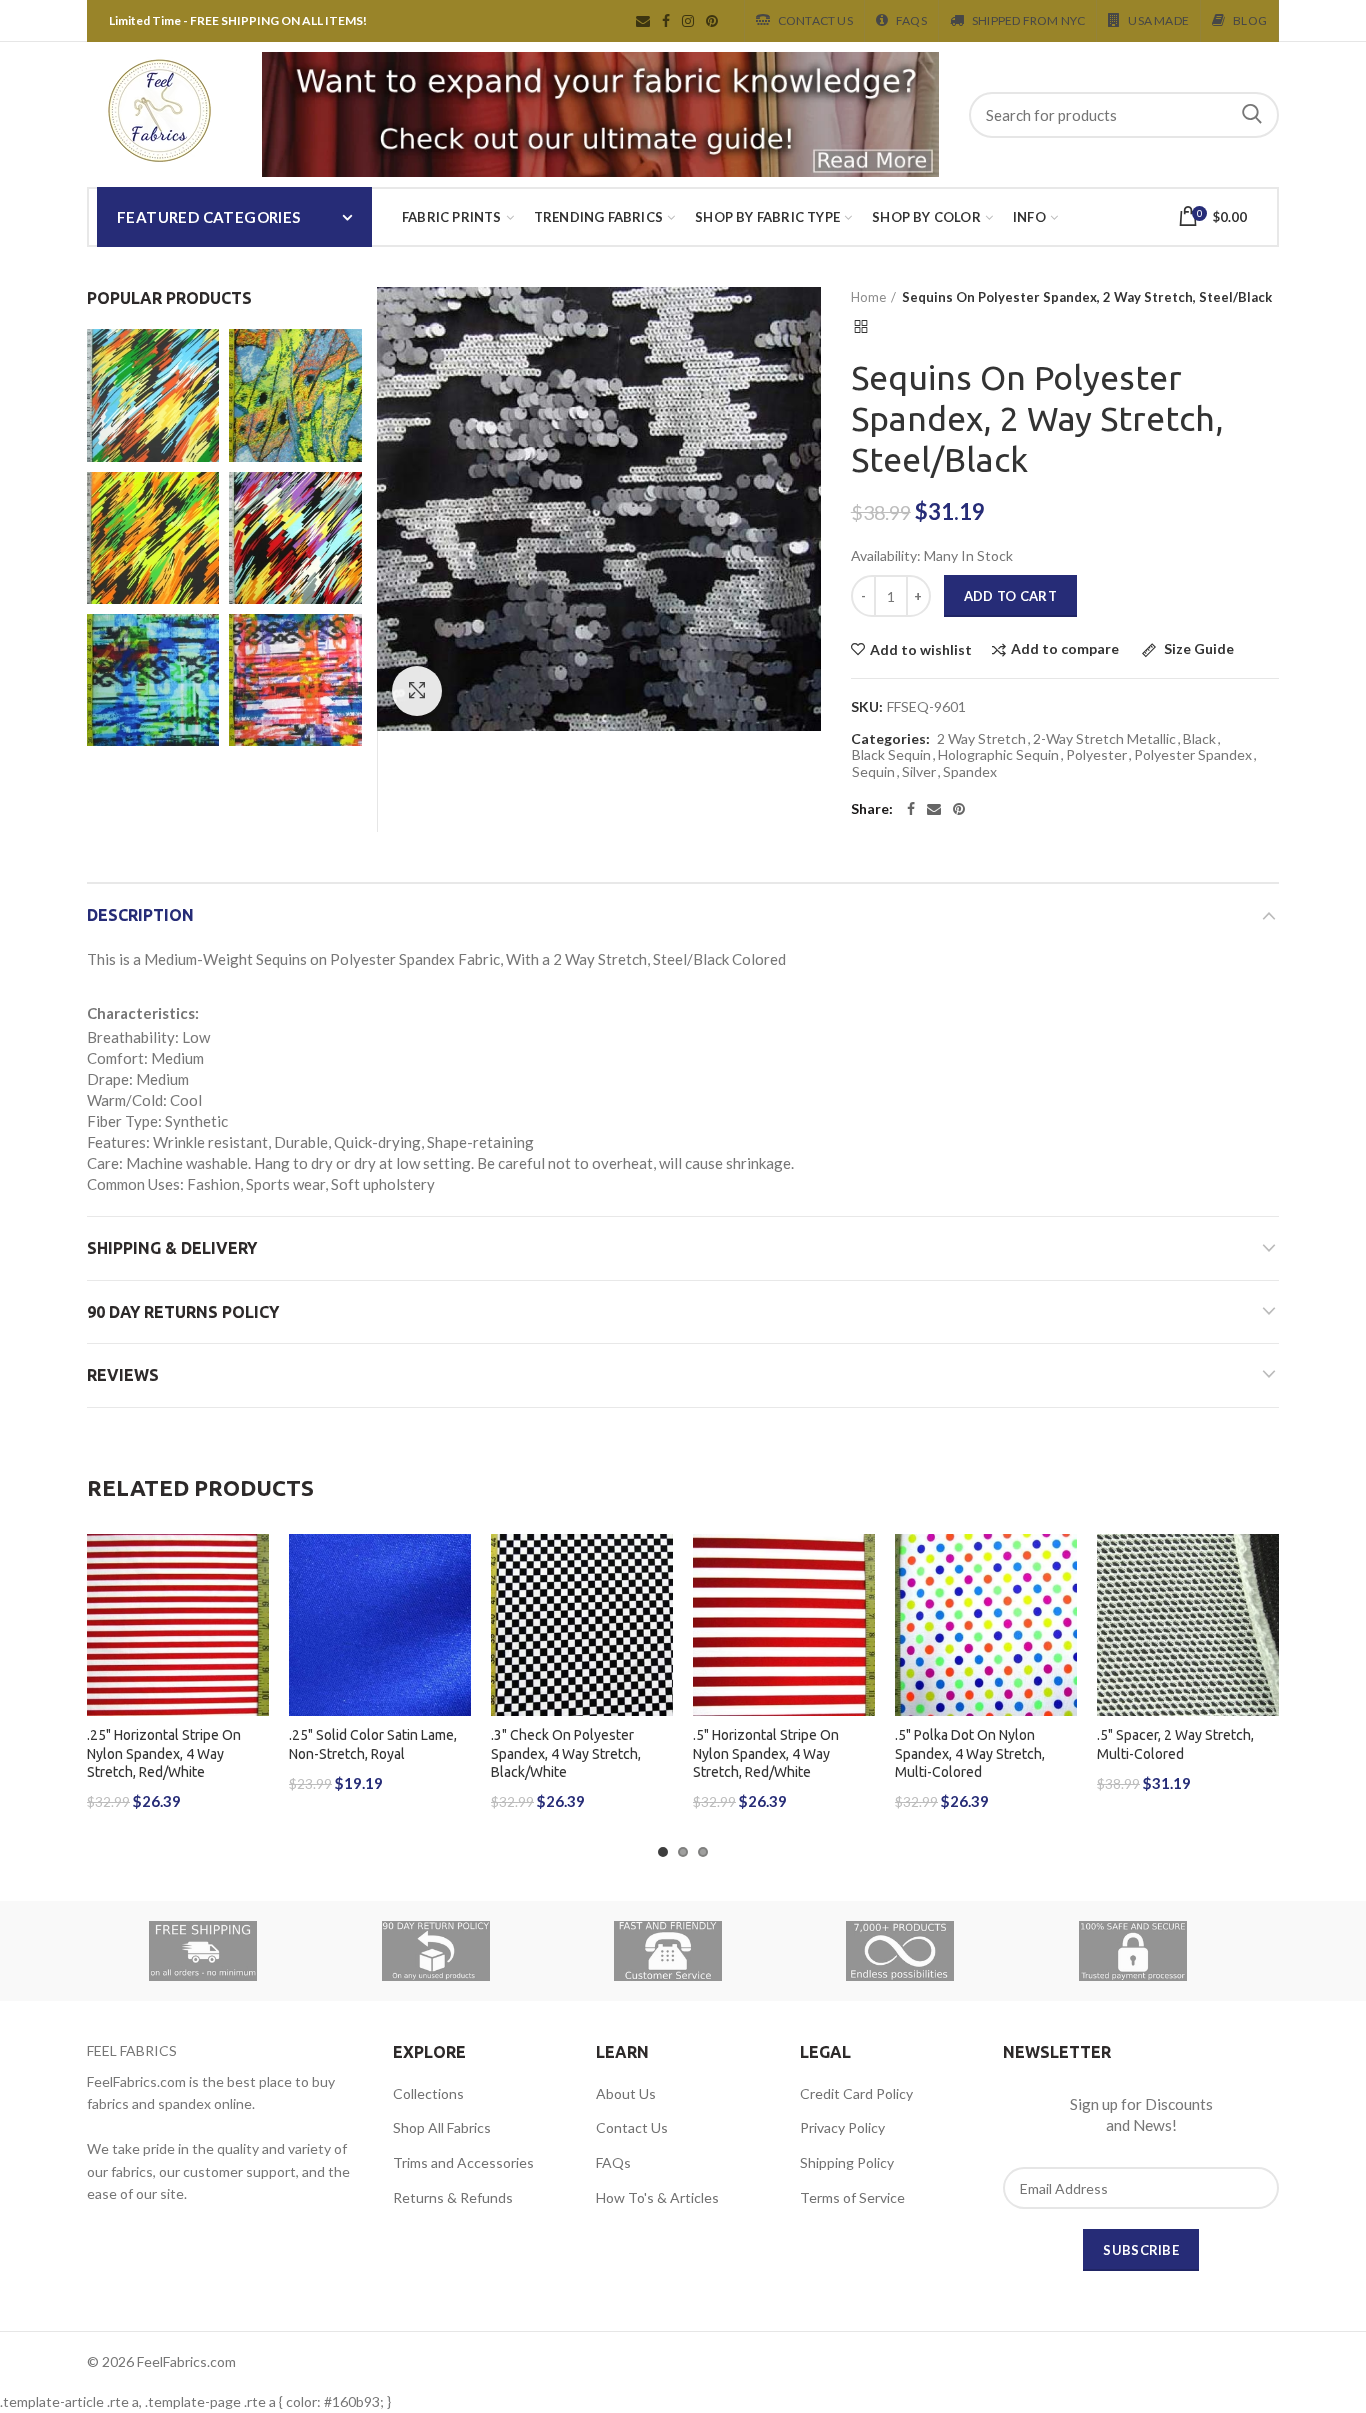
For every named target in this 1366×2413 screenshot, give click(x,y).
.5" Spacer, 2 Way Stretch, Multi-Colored (1175, 1744)
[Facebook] (911, 809)
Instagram (688, 21)
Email (643, 21)
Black (1199, 739)
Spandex (970, 772)
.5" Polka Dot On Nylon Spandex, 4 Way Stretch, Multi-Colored (970, 1753)
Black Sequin (891, 755)
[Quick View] (254, 1656)
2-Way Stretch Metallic (1104, 739)
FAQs (613, 2162)
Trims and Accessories (463, 2162)
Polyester (1096, 755)
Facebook (666, 21)
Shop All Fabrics (442, 2127)
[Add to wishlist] (254, 1566)
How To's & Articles (657, 2197)
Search (1252, 115)
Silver (919, 772)
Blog (1250, 20)
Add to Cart (1010, 596)
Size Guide (1197, 649)
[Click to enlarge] (417, 691)
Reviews (123, 1375)
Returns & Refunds (453, 2197)
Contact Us (815, 20)
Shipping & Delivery (172, 1248)
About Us (626, 2093)
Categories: (890, 739)
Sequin (873, 772)
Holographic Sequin (998, 755)
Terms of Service (852, 2197)
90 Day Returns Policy (183, 1312)
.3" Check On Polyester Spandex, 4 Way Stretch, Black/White (566, 1753)
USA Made (1158, 20)
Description (140, 915)
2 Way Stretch (981, 739)
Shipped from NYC (1028, 20)
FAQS (911, 20)
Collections (428, 2093)
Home (868, 297)
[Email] (934, 809)
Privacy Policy (842, 2127)
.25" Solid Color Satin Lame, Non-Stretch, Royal (373, 1744)
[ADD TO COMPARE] (254, 1611)
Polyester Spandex (1193, 755)
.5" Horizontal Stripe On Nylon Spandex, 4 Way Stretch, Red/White (766, 1753)
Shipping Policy (847, 2162)
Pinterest (712, 21)
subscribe (1141, 2250)
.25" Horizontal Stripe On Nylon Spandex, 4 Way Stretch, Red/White (164, 1753)
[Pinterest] (959, 809)
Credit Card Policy (856, 2093)
